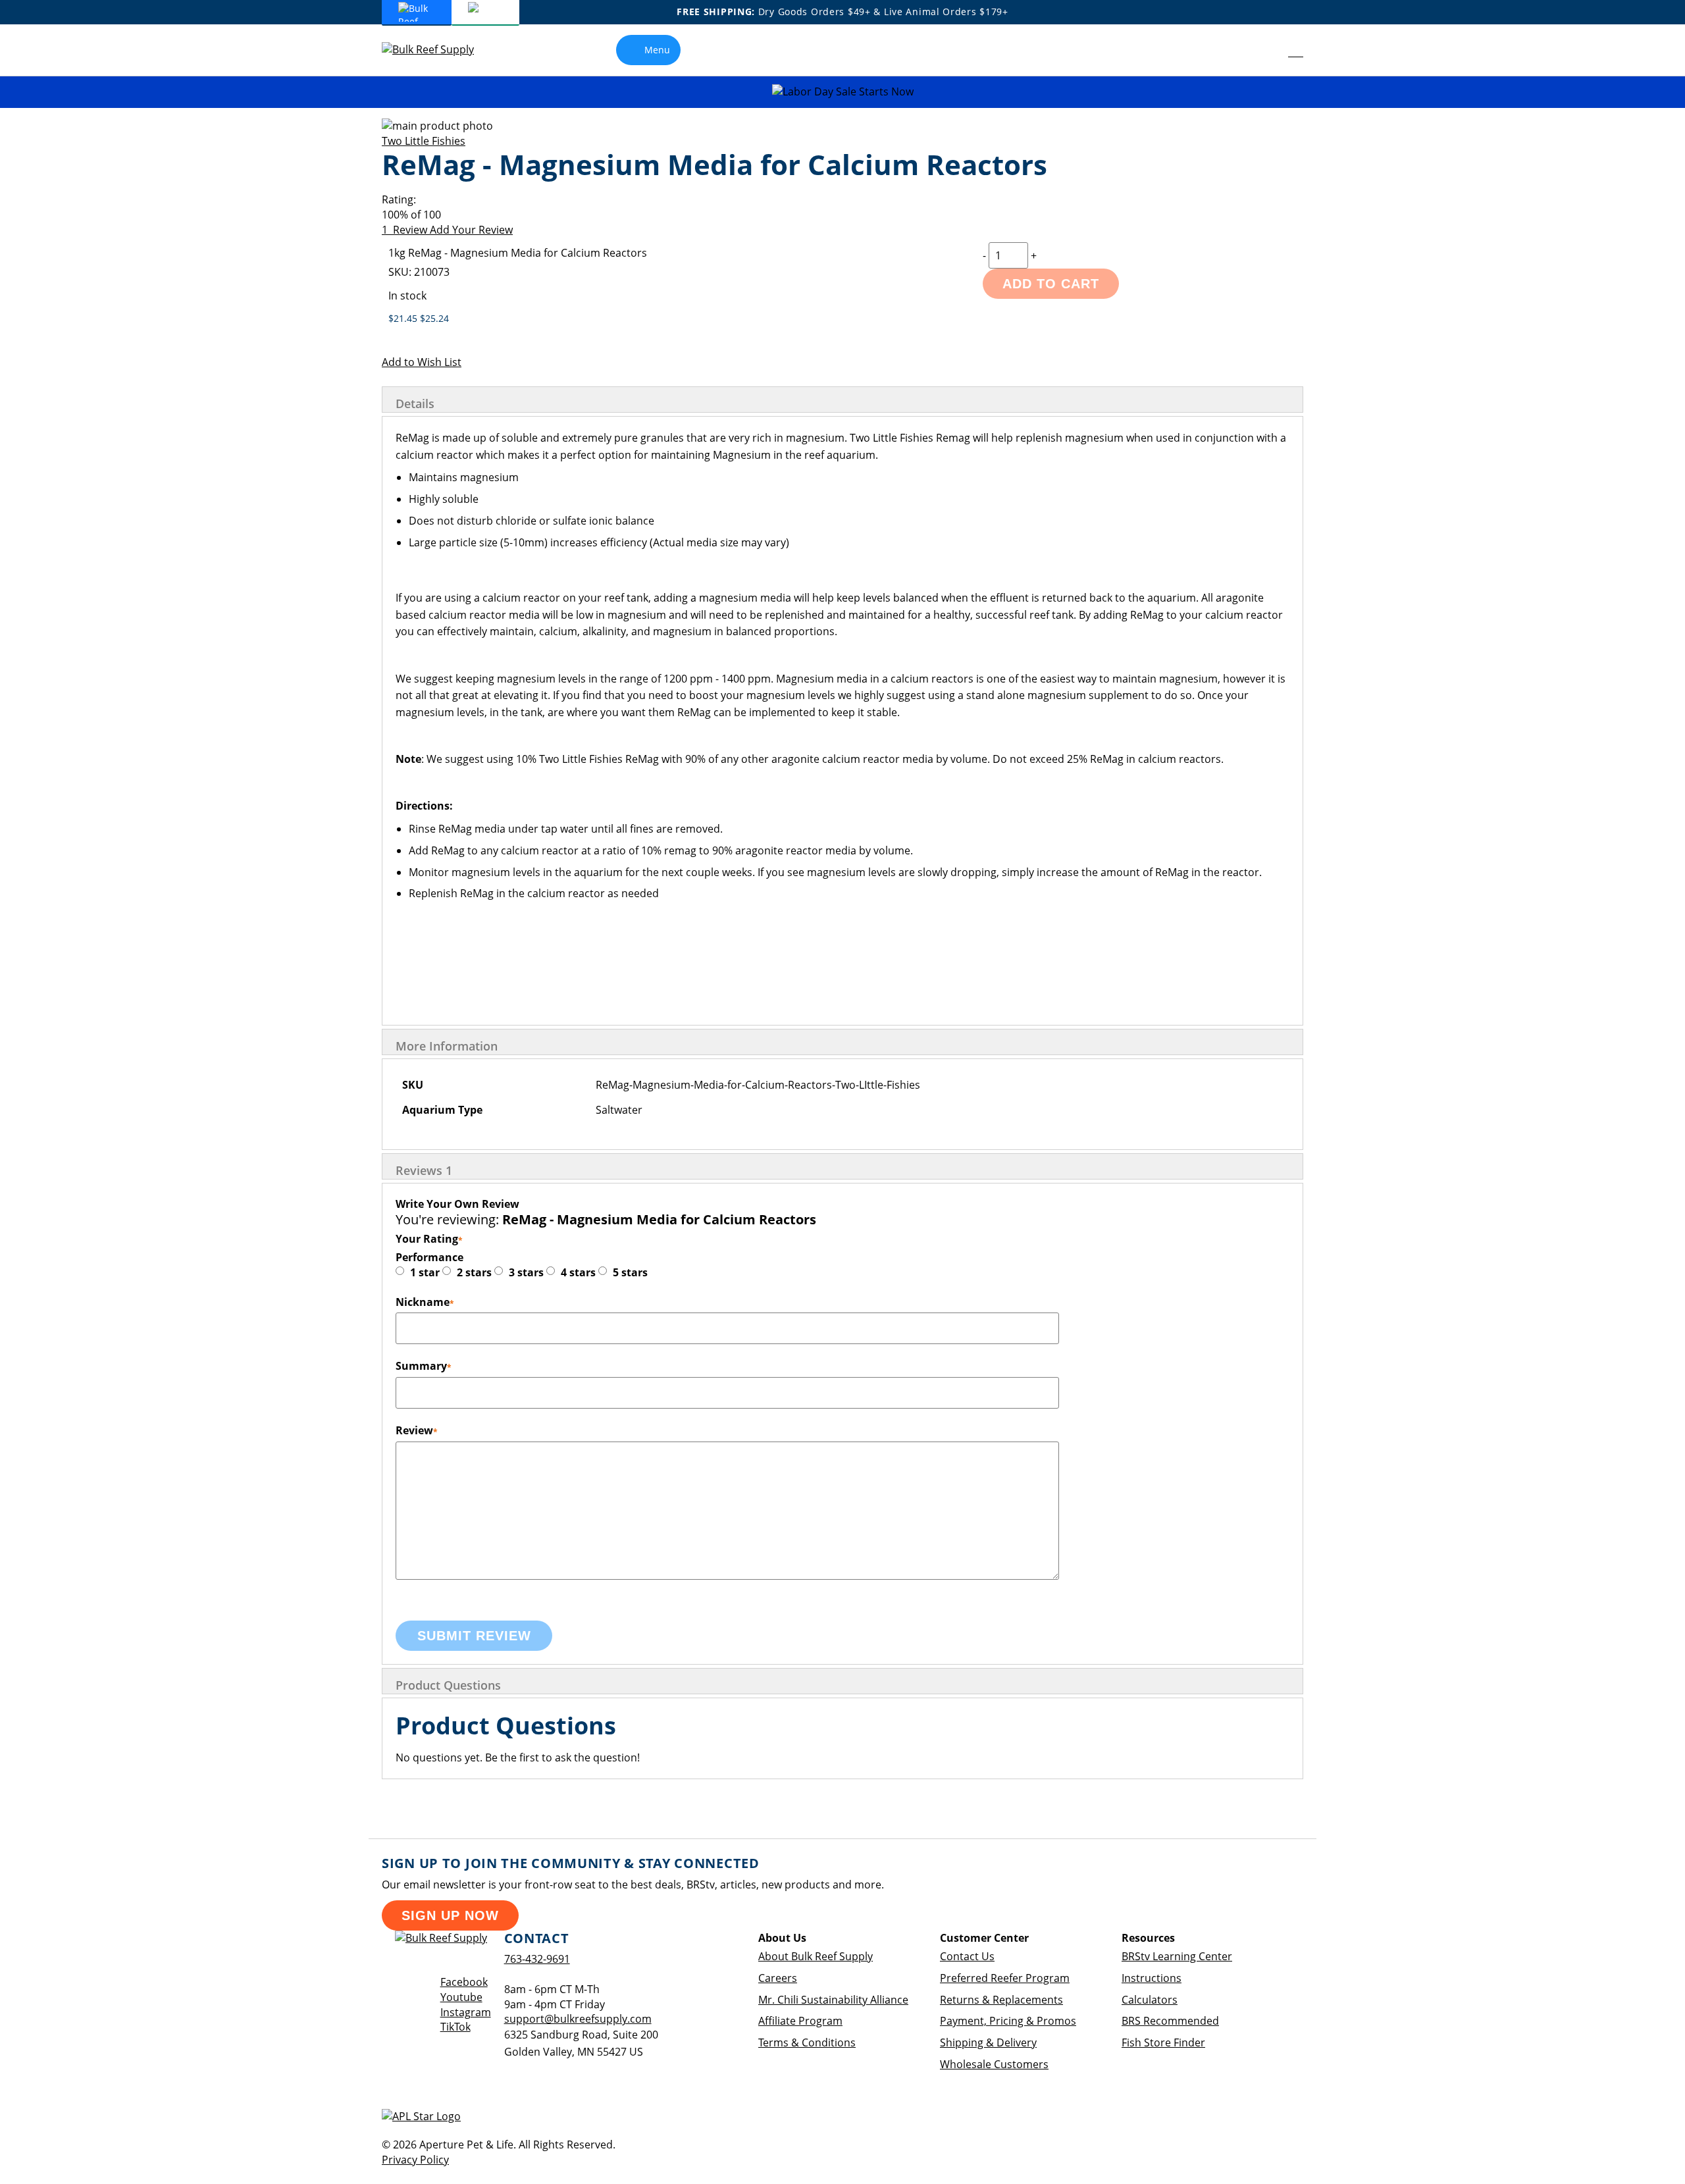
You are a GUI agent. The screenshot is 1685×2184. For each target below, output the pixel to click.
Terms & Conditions (807, 2042)
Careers (778, 1978)
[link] (1266, 50)
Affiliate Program (800, 2021)
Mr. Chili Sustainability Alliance (833, 2000)
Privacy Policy (415, 2160)
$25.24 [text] (434, 318)
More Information (447, 1046)
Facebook (464, 1982)
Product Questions (448, 1685)
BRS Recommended (1170, 2021)
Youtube (461, 1997)
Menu (657, 50)
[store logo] (438, 50)
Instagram (466, 2012)
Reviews (424, 1170)
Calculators (1150, 2000)
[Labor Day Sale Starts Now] (842, 92)
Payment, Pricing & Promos (1008, 2021)
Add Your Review (471, 230)
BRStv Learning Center (1177, 1956)
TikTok (455, 2027)
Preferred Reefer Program (1005, 1978)
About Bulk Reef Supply (816, 1956)
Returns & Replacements (1001, 2000)
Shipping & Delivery (988, 2042)
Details (415, 403)
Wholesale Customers (994, 2064)
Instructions (1152, 1978)
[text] (842, 215)
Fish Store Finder (1163, 2042)
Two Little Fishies (424, 141)
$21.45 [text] (404, 318)
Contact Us (967, 1956)
